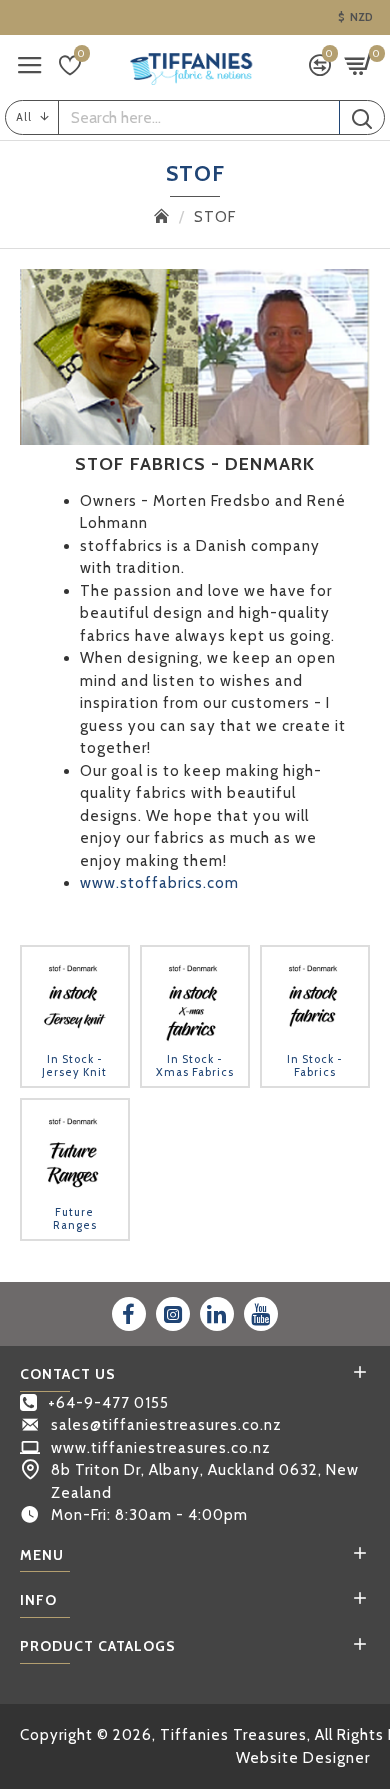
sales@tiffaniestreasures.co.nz (166, 1425)
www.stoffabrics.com (159, 883)
